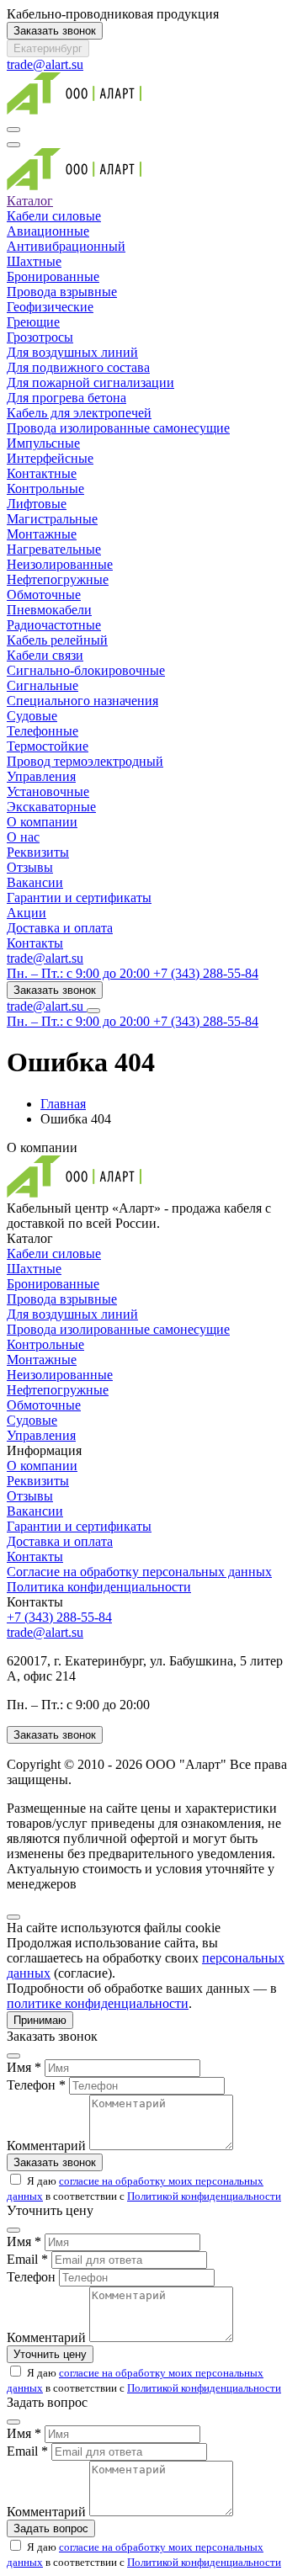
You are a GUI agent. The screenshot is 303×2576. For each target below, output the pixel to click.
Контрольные (45, 489)
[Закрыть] (13, 1917)
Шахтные (34, 261)
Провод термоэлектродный (85, 761)
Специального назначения (82, 701)
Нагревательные (54, 549)
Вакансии (35, 882)
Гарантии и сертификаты (79, 898)
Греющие (33, 322)
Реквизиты (38, 852)
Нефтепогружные (58, 579)
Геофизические (50, 307)
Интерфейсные (50, 458)
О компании (42, 822)
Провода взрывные (62, 292)
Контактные (42, 473)
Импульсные (43, 443)
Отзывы (30, 867)
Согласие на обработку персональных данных (139, 1572)
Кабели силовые (54, 216)
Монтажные (42, 534)
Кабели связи (45, 655)
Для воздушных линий (72, 352)
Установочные (48, 791)
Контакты (35, 943)
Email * (27, 2259)
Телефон (31, 2277)
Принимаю (40, 2020)
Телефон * (36, 2085)
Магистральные (52, 519)
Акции (27, 913)
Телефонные (43, 731)
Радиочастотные (54, 625)
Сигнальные (43, 685)
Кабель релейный (57, 640)
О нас (23, 837)
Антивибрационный (66, 246)
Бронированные (53, 276)
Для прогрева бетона (66, 398)
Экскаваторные (51, 807)
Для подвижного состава (78, 367)
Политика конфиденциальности (99, 1587)
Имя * (24, 2067)
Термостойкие (48, 746)
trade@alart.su (45, 64)
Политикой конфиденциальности (204, 2196)
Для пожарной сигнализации (90, 382)
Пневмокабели (49, 610)
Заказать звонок (55, 31)
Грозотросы (40, 337)
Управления (41, 776)
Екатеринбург (48, 48)
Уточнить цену (50, 2354)
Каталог (30, 201)
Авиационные (48, 231)
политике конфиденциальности (98, 2003)
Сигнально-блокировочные (86, 670)
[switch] (16, 2179)
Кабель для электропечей (79, 413)
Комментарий (46, 2146)
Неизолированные (60, 564)
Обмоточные (44, 595)
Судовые (32, 716)
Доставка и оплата (60, 928)
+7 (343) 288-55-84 (59, 1617)
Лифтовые (37, 504)
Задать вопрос (51, 2528)
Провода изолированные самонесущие (118, 428)
